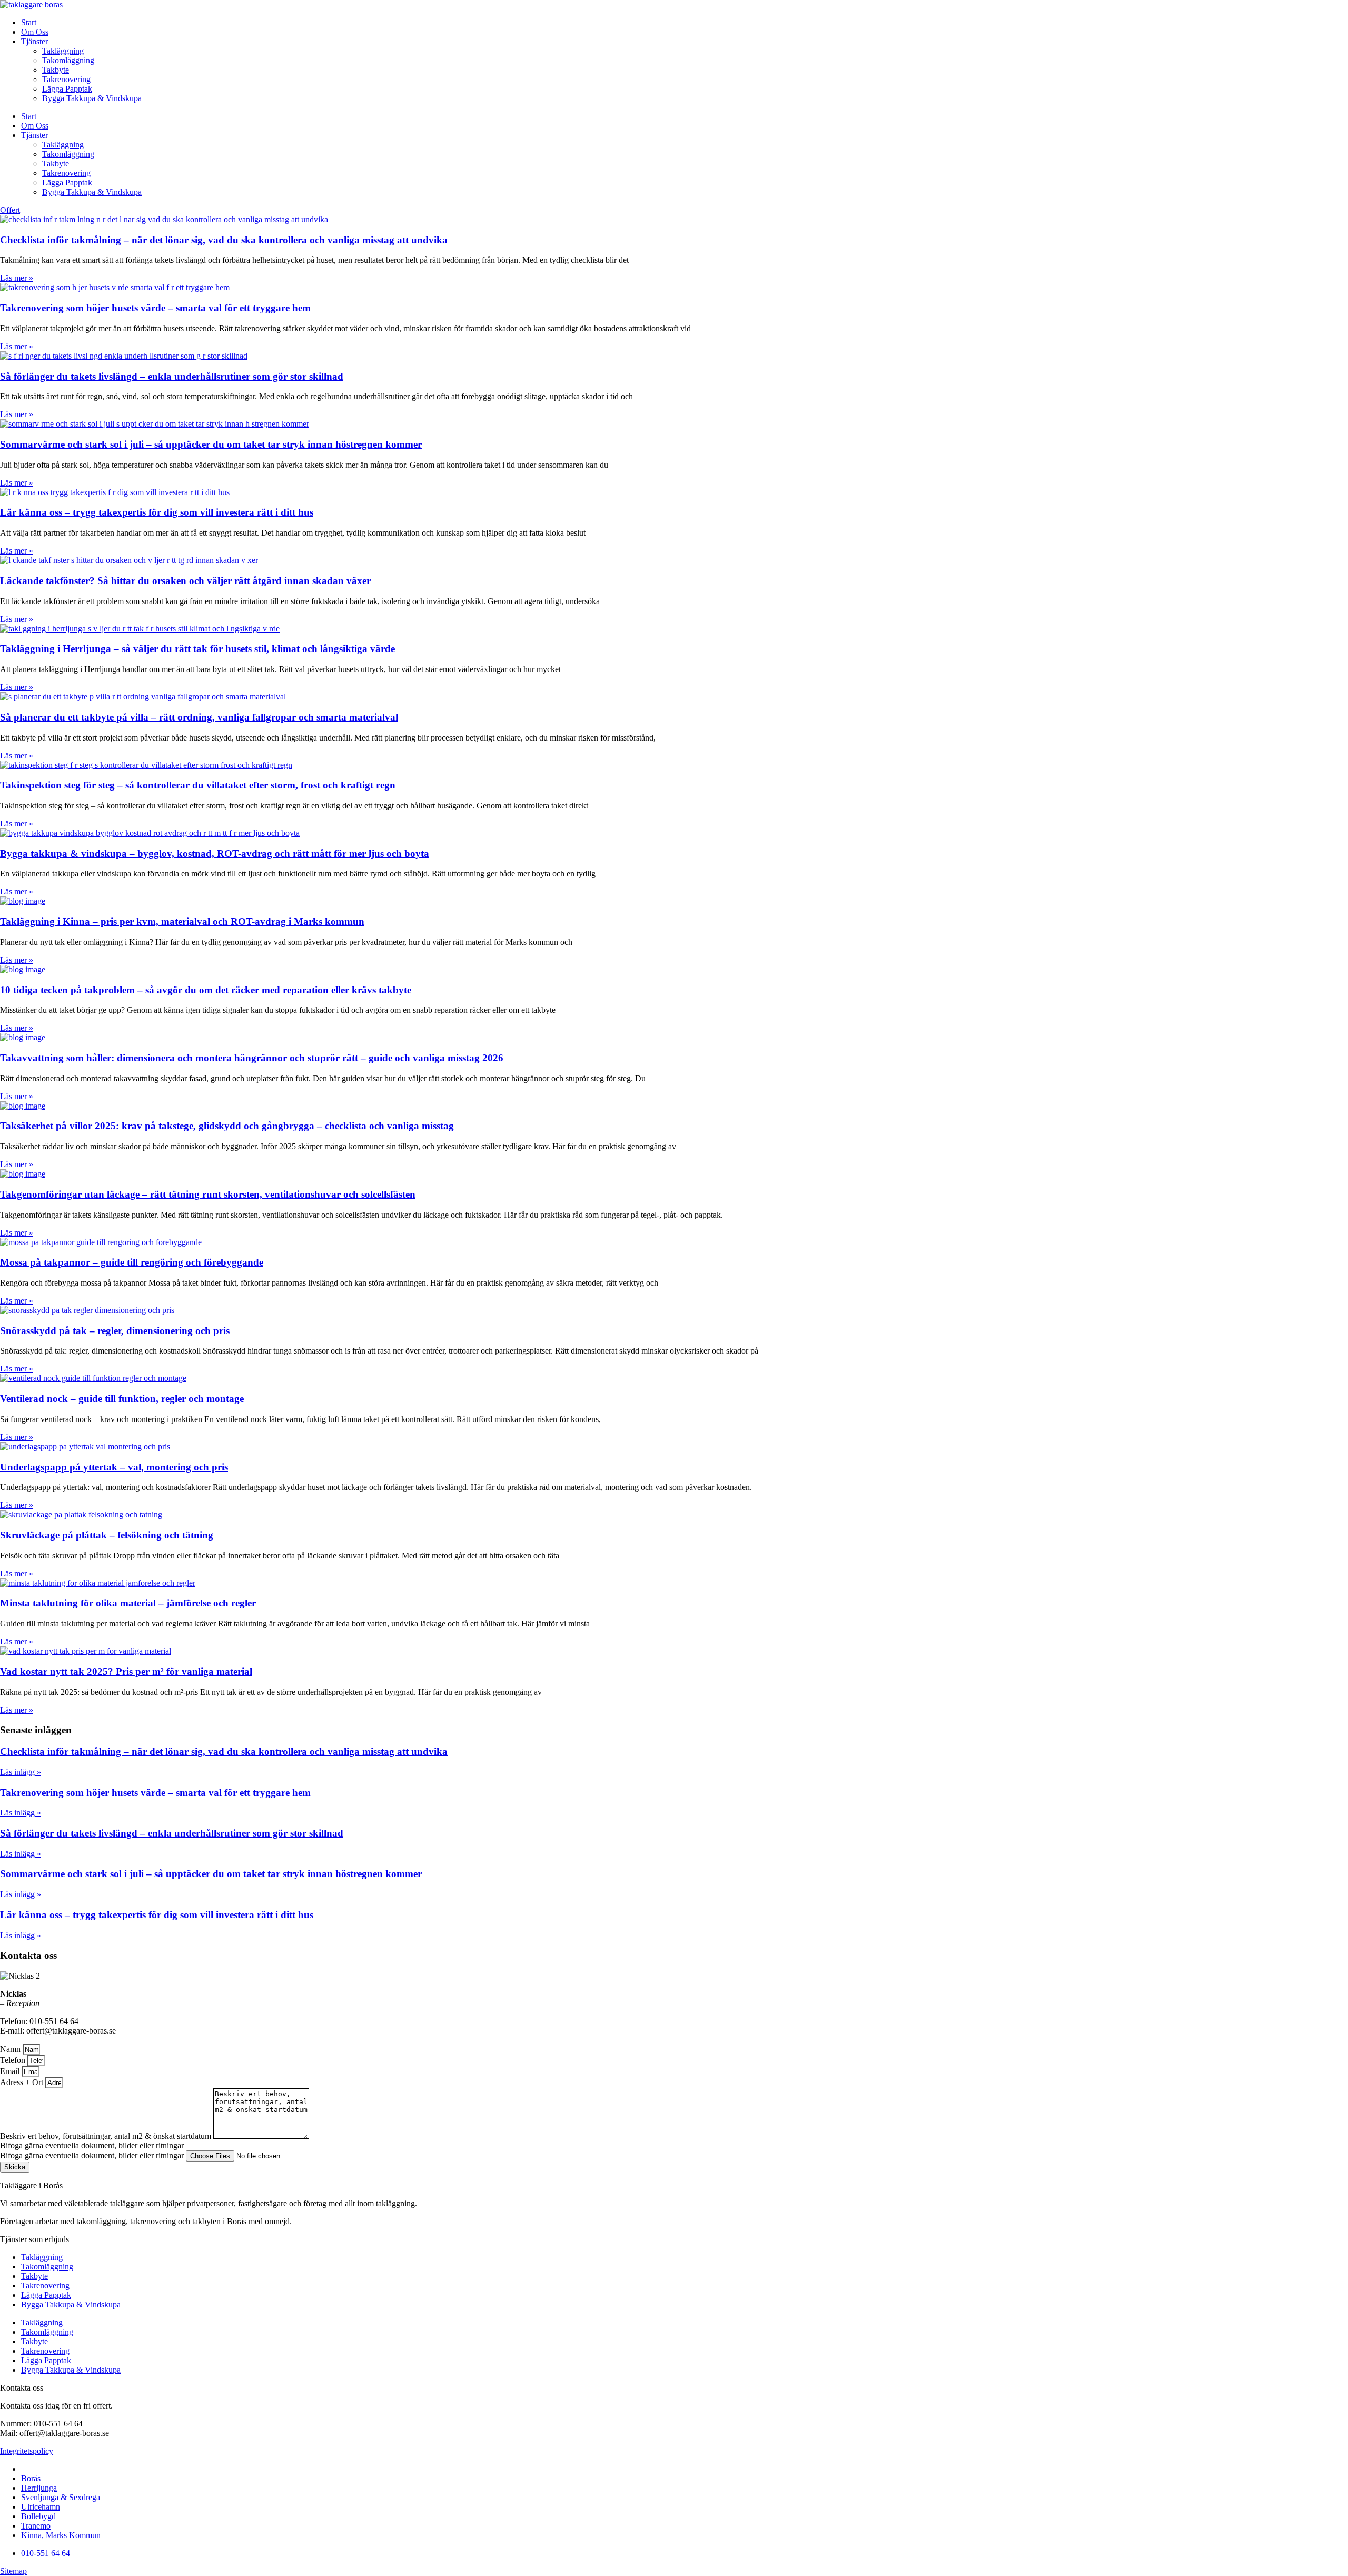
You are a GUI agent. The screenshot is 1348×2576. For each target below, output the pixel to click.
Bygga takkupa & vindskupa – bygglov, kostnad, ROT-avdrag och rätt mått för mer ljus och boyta (215, 853)
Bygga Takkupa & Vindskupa (92, 98)
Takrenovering (66, 79)
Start (29, 22)
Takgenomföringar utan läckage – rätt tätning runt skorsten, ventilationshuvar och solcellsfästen (208, 1194)
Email (11, 2071)
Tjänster (34, 41)
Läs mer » (17, 278)
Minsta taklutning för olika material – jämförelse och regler (128, 1603)
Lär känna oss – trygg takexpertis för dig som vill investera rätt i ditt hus (157, 512)
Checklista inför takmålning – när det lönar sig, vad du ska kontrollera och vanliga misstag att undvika (224, 240)
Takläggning (63, 51)
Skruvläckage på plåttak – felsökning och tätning (107, 1535)
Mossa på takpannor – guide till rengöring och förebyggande (132, 1262)
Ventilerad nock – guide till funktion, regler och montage (122, 1399)
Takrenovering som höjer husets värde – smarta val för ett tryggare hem (155, 308)
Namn (11, 2049)
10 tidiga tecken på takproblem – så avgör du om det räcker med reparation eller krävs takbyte (206, 990)
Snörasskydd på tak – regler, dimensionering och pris (115, 1331)
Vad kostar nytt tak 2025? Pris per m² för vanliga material (126, 1671)
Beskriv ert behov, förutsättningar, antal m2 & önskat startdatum (107, 2136)
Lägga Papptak (67, 89)
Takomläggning (68, 60)
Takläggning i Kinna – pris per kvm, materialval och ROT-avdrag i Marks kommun (182, 921)
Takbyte (56, 70)
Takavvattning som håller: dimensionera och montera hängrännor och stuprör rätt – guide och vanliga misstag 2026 (252, 1058)
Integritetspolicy (27, 2451)
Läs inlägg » (21, 1772)
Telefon (14, 2060)
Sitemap (13, 2571)
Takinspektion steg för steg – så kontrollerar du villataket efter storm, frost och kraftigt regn (198, 785)
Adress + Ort (23, 2082)
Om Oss (35, 32)
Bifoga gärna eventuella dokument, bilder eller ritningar (93, 2155)
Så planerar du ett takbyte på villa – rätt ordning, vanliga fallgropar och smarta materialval (199, 717)
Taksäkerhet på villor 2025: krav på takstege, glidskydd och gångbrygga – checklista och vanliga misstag (227, 1126)
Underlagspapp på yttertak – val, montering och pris (114, 1467)
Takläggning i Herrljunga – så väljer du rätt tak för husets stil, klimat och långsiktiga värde (197, 649)
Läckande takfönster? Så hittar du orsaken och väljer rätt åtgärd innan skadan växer (185, 581)
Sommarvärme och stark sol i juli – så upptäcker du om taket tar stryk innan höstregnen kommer (211, 444)
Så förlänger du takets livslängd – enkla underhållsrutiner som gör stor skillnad (172, 376)
